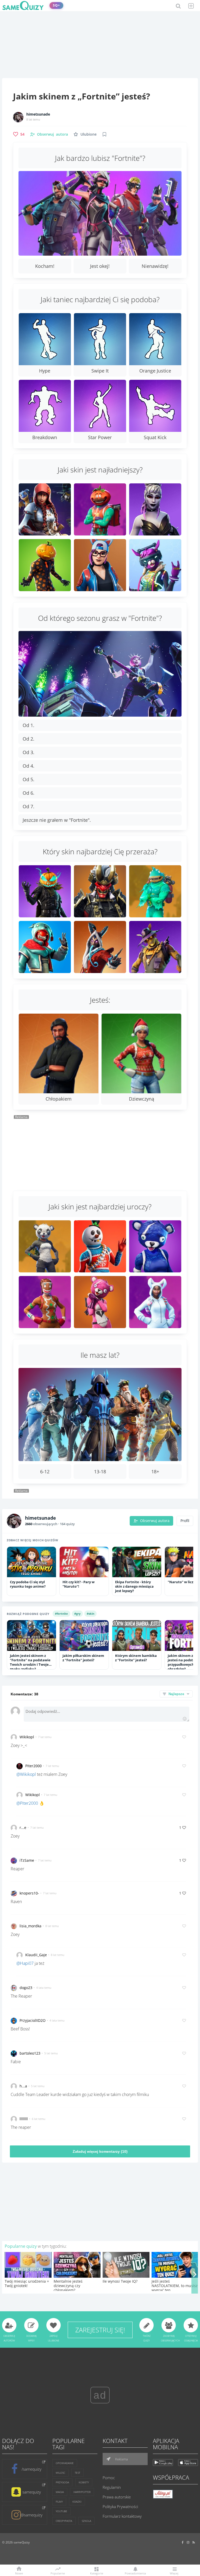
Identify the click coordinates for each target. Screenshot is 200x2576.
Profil (185, 1521)
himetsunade (38, 114)
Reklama (121, 2459)
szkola (86, 2521)
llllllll (24, 2119)
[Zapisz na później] (104, 134)
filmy (59, 2502)
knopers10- (29, 1893)
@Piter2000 (27, 1803)
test (77, 2473)
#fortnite (61, 1614)
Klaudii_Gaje (36, 1955)
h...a (23, 2086)
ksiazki (77, 2502)
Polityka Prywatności (120, 2506)
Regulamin (112, 2487)
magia (60, 2492)
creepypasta (64, 2521)
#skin (90, 1614)
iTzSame (27, 1860)
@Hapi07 (25, 1963)
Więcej (174, 2573)
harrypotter (82, 2492)
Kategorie (97, 2573)
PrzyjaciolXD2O (33, 2020)
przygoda (62, 2482)
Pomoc (109, 2478)
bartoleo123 (30, 2053)
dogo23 (26, 1988)
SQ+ (56, 5)
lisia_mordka (30, 1926)
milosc (60, 2473)
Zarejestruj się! (100, 2330)
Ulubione (89, 134)
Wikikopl (27, 1737)
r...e (23, 1827)
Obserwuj (52, 134)
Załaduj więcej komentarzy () (100, 2151)
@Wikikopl (26, 1774)
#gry (77, 1614)
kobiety (84, 2482)
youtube (61, 2511)
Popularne (58, 2573)
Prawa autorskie (117, 2497)
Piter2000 (33, 1766)
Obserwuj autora (155, 1521)
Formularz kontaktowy (122, 2516)
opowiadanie (65, 2463)
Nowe (19, 2573)
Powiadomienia (135, 2573)
